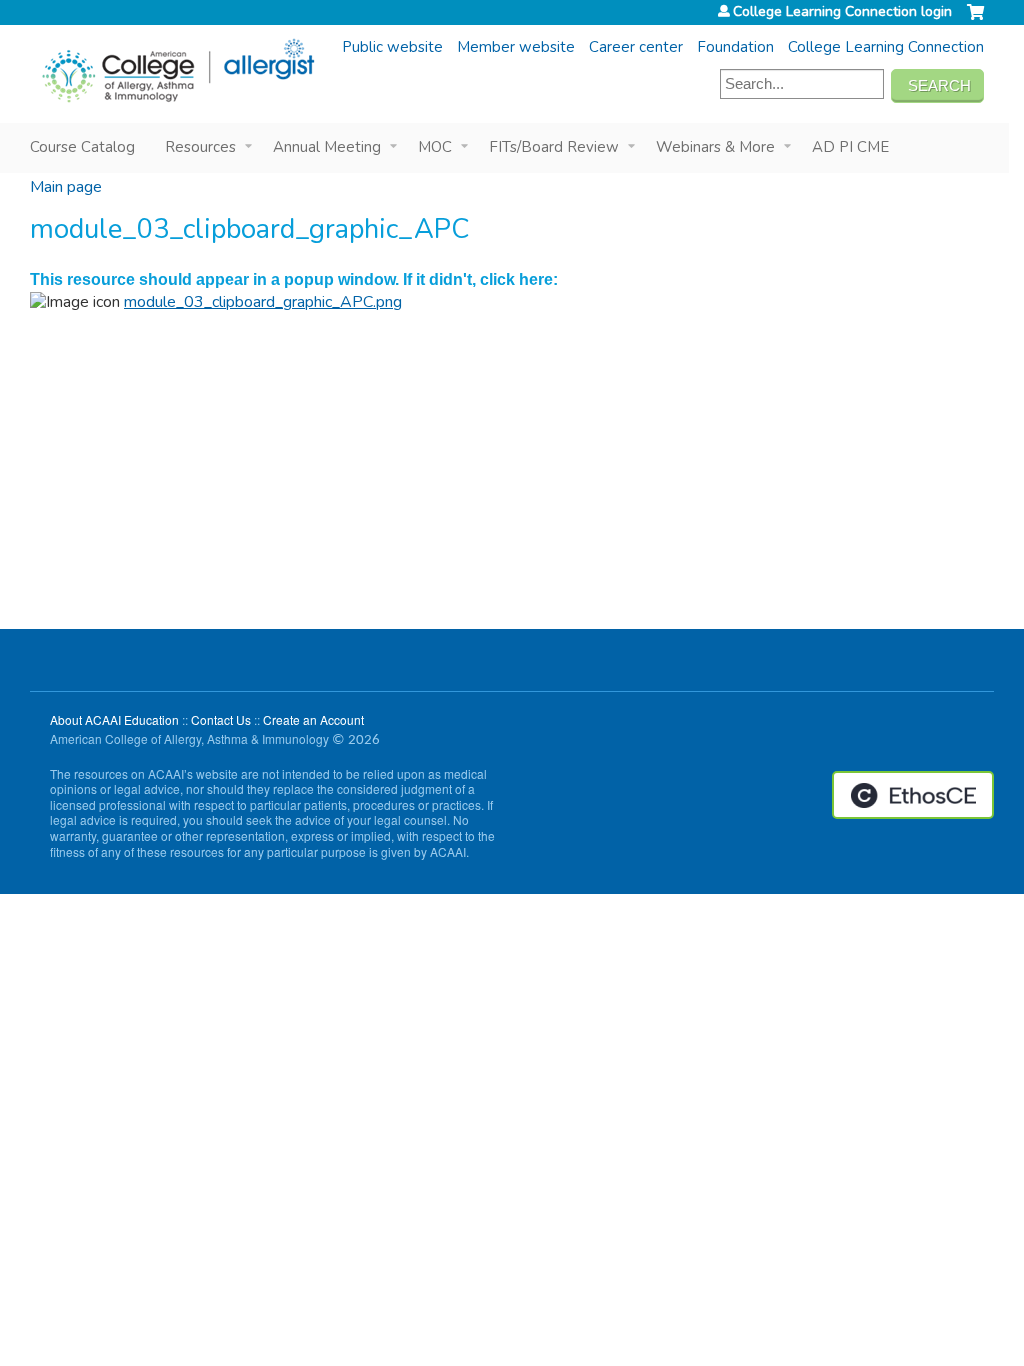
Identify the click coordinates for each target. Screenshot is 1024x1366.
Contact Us (221, 719)
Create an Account (313, 719)
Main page (66, 187)
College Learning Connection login (842, 12)
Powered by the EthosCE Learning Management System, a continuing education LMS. (913, 795)
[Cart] (975, 20)
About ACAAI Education (114, 719)
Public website (392, 47)
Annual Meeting (327, 147)
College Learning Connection (886, 47)
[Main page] (177, 71)
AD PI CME (850, 147)
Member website (516, 47)
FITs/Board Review (554, 147)
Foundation (735, 47)
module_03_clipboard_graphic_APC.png (263, 302)
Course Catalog (82, 147)
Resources (200, 147)
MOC (435, 147)
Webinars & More (715, 147)
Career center (636, 47)
